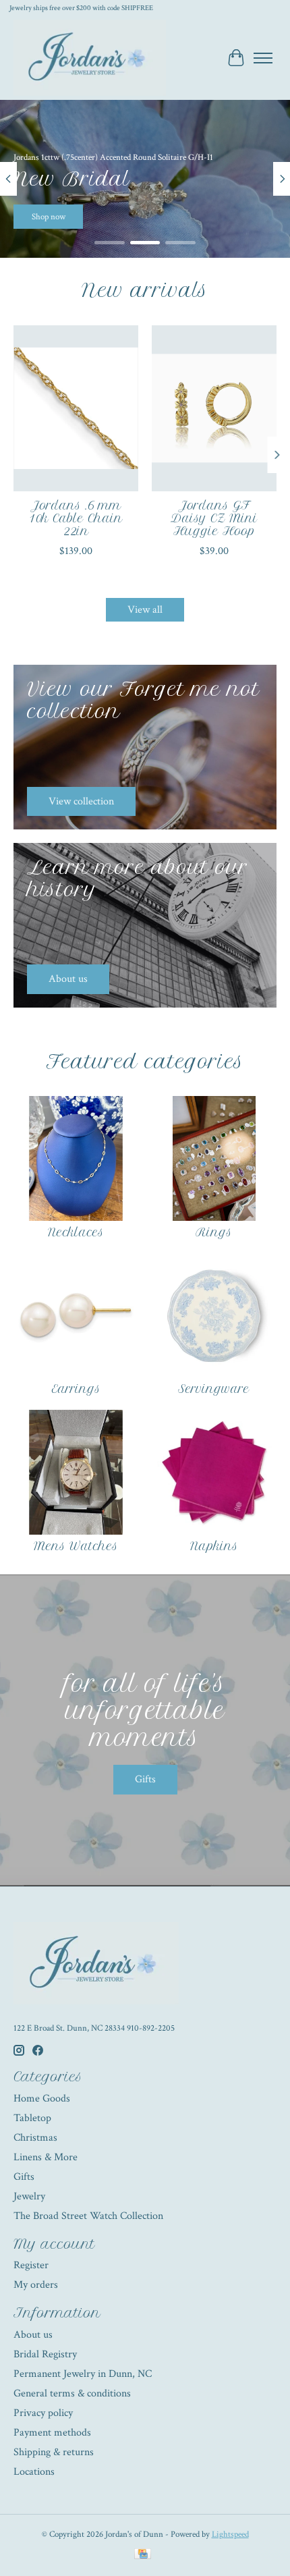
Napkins (214, 1546)
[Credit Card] (143, 2555)
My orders (36, 2285)
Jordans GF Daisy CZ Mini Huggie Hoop (214, 518)
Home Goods (42, 2099)
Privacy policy (43, 2413)
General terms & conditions (72, 2393)
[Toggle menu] (263, 58)
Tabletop (32, 2118)
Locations (34, 2472)
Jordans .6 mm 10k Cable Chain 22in (76, 518)
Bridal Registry (45, 2354)
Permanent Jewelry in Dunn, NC (83, 2374)
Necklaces (76, 1232)
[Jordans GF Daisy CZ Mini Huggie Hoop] (214, 408)
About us (33, 2335)
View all (145, 610)
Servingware (214, 1389)
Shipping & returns (54, 2452)
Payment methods (52, 2433)
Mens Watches (76, 1546)
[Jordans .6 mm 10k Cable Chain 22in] (76, 408)
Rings (214, 1232)
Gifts (145, 1779)
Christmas (35, 2138)
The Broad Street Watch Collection (88, 2216)
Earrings (76, 1389)
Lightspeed (230, 2534)
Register (31, 2265)
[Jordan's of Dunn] (90, 58)
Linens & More (46, 2157)
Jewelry (29, 2196)
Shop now (241, 217)
